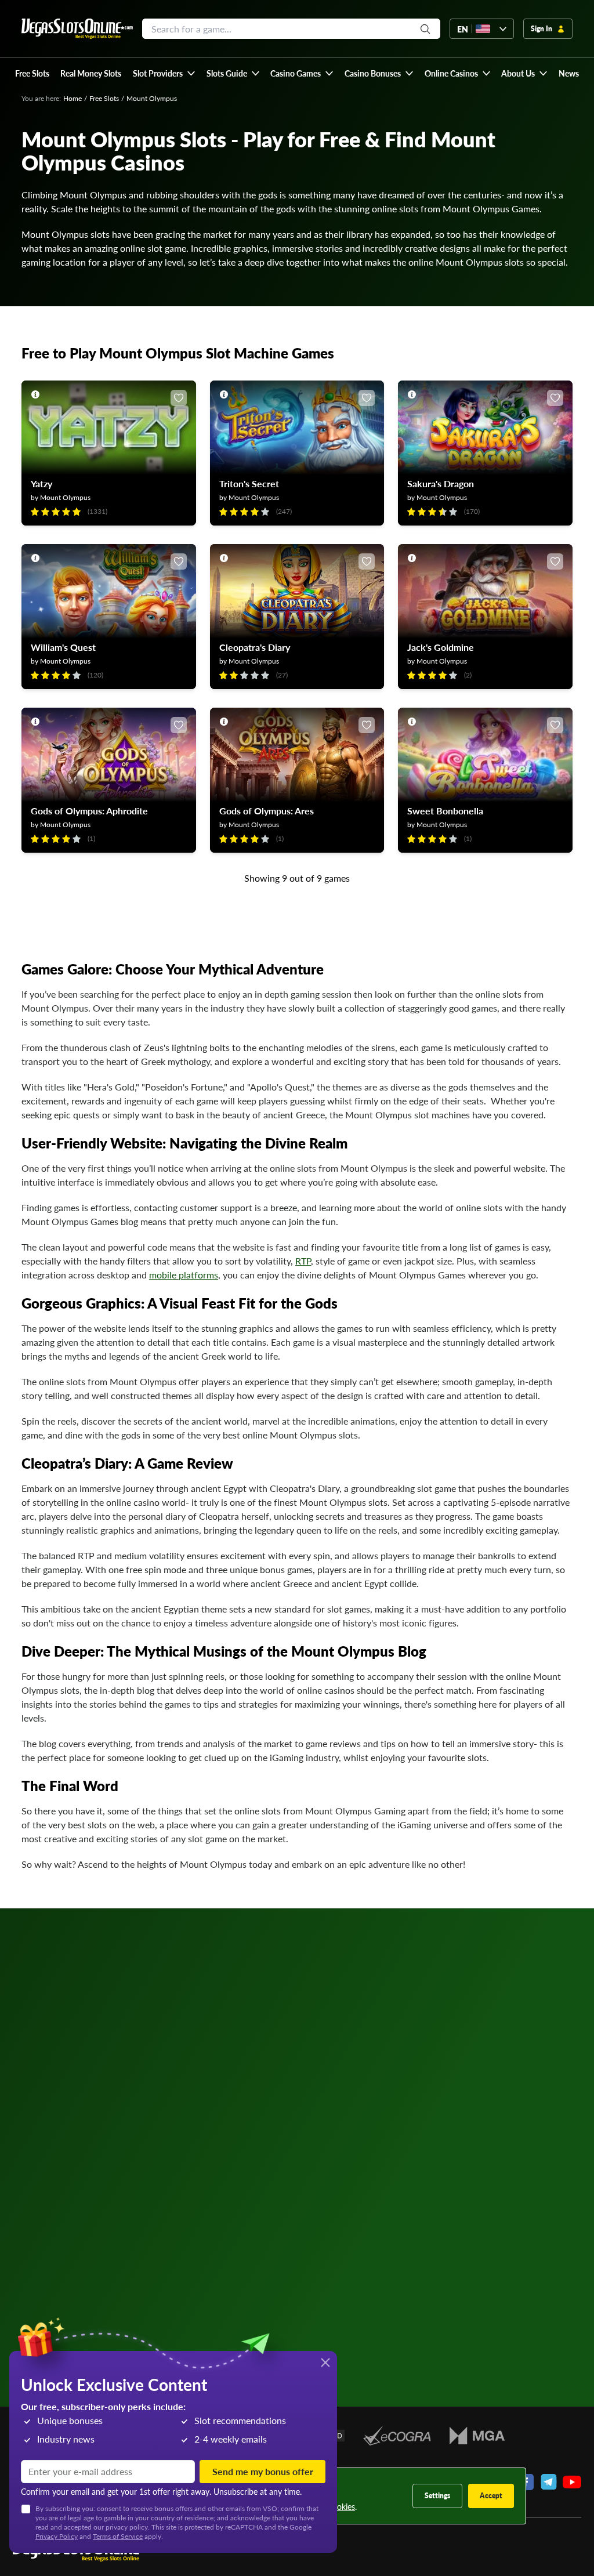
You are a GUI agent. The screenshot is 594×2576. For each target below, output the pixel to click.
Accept (491, 2496)
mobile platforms (184, 1275)
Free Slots (104, 98)
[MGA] (477, 2436)
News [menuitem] (569, 73)
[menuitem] (164, 73)
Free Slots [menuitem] (32, 73)
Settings (437, 2496)
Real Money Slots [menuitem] (91, 73)
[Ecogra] (397, 2436)
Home (73, 98)
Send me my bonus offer (263, 2471)
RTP (303, 1261)
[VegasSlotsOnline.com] (77, 29)
